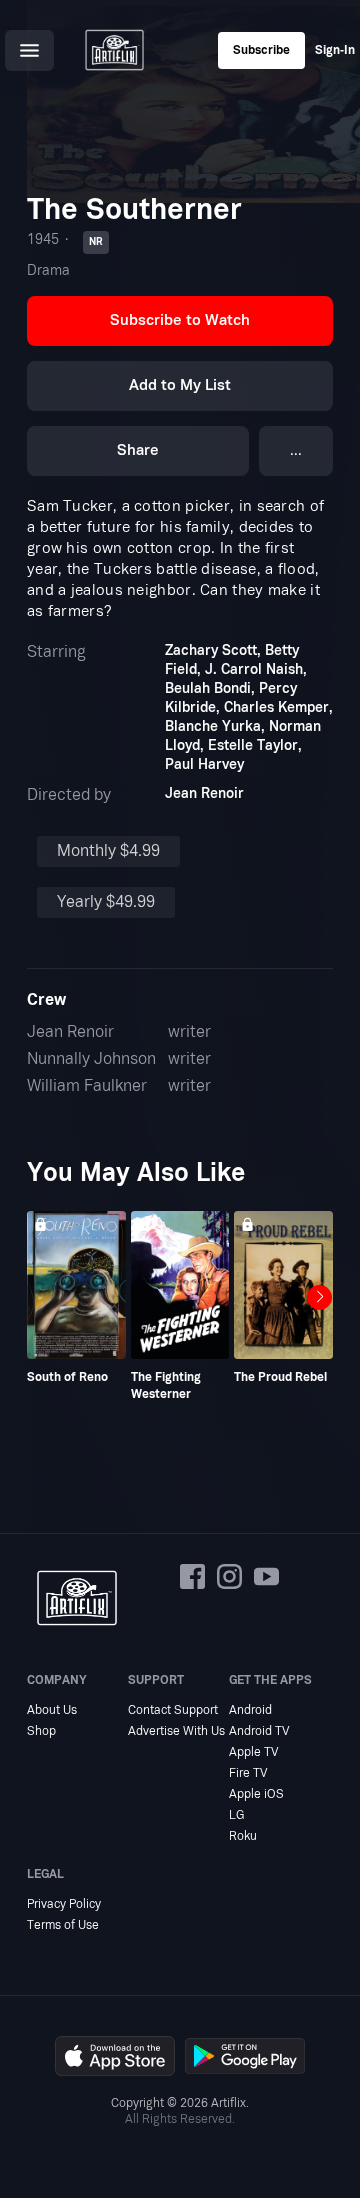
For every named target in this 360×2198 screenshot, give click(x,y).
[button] (29, 50)
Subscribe (261, 50)
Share (138, 450)
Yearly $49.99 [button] (106, 902)
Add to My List (180, 385)
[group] (76, 1298)
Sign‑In (335, 50)
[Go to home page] (114, 50)
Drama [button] (48, 270)
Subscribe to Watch (180, 320)
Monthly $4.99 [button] (108, 851)
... (296, 450)
